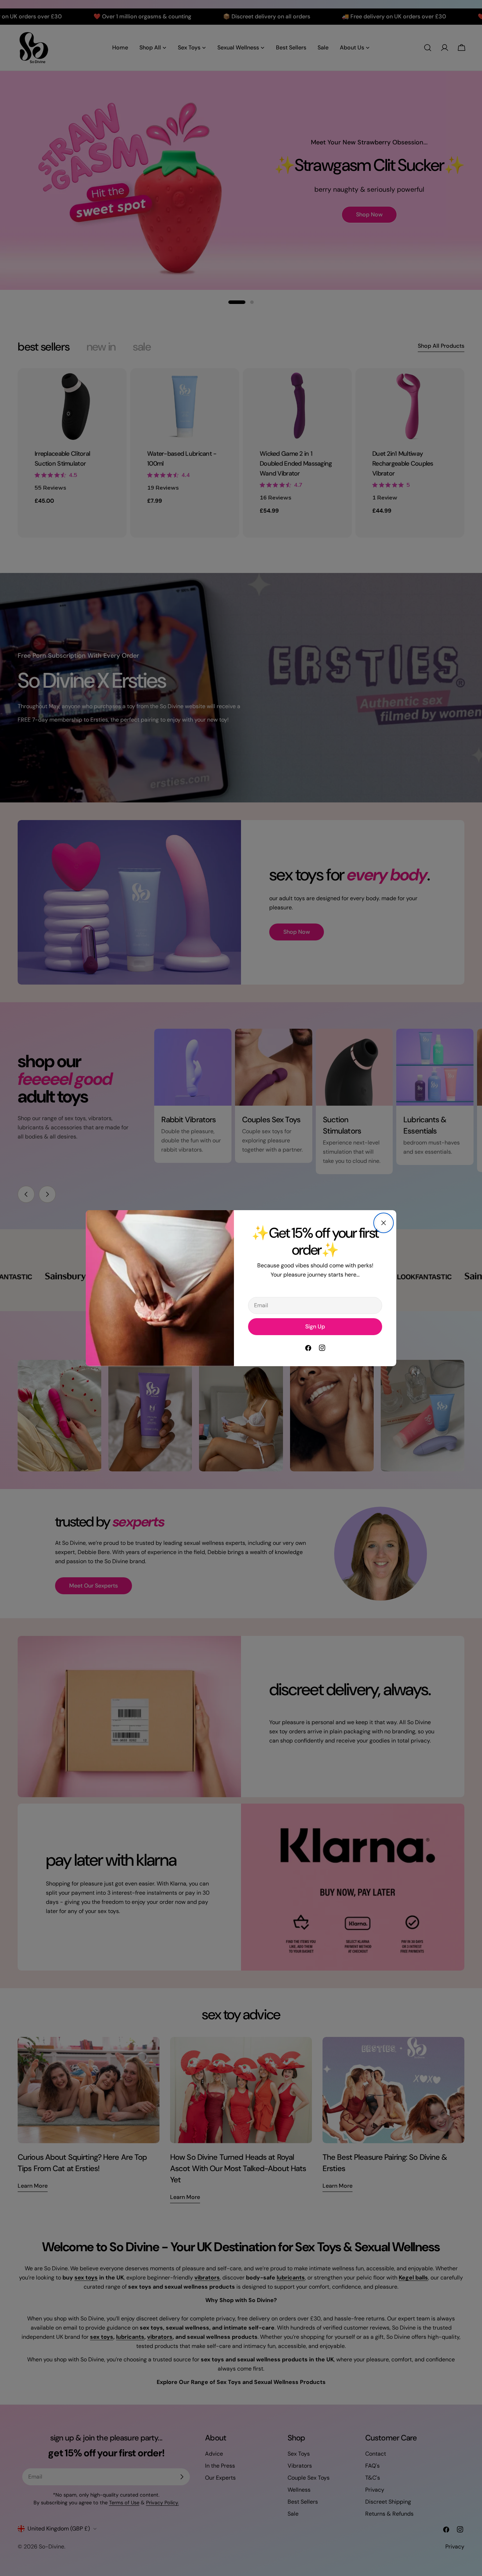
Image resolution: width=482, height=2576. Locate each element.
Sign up (315, 1326)
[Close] (384, 1223)
